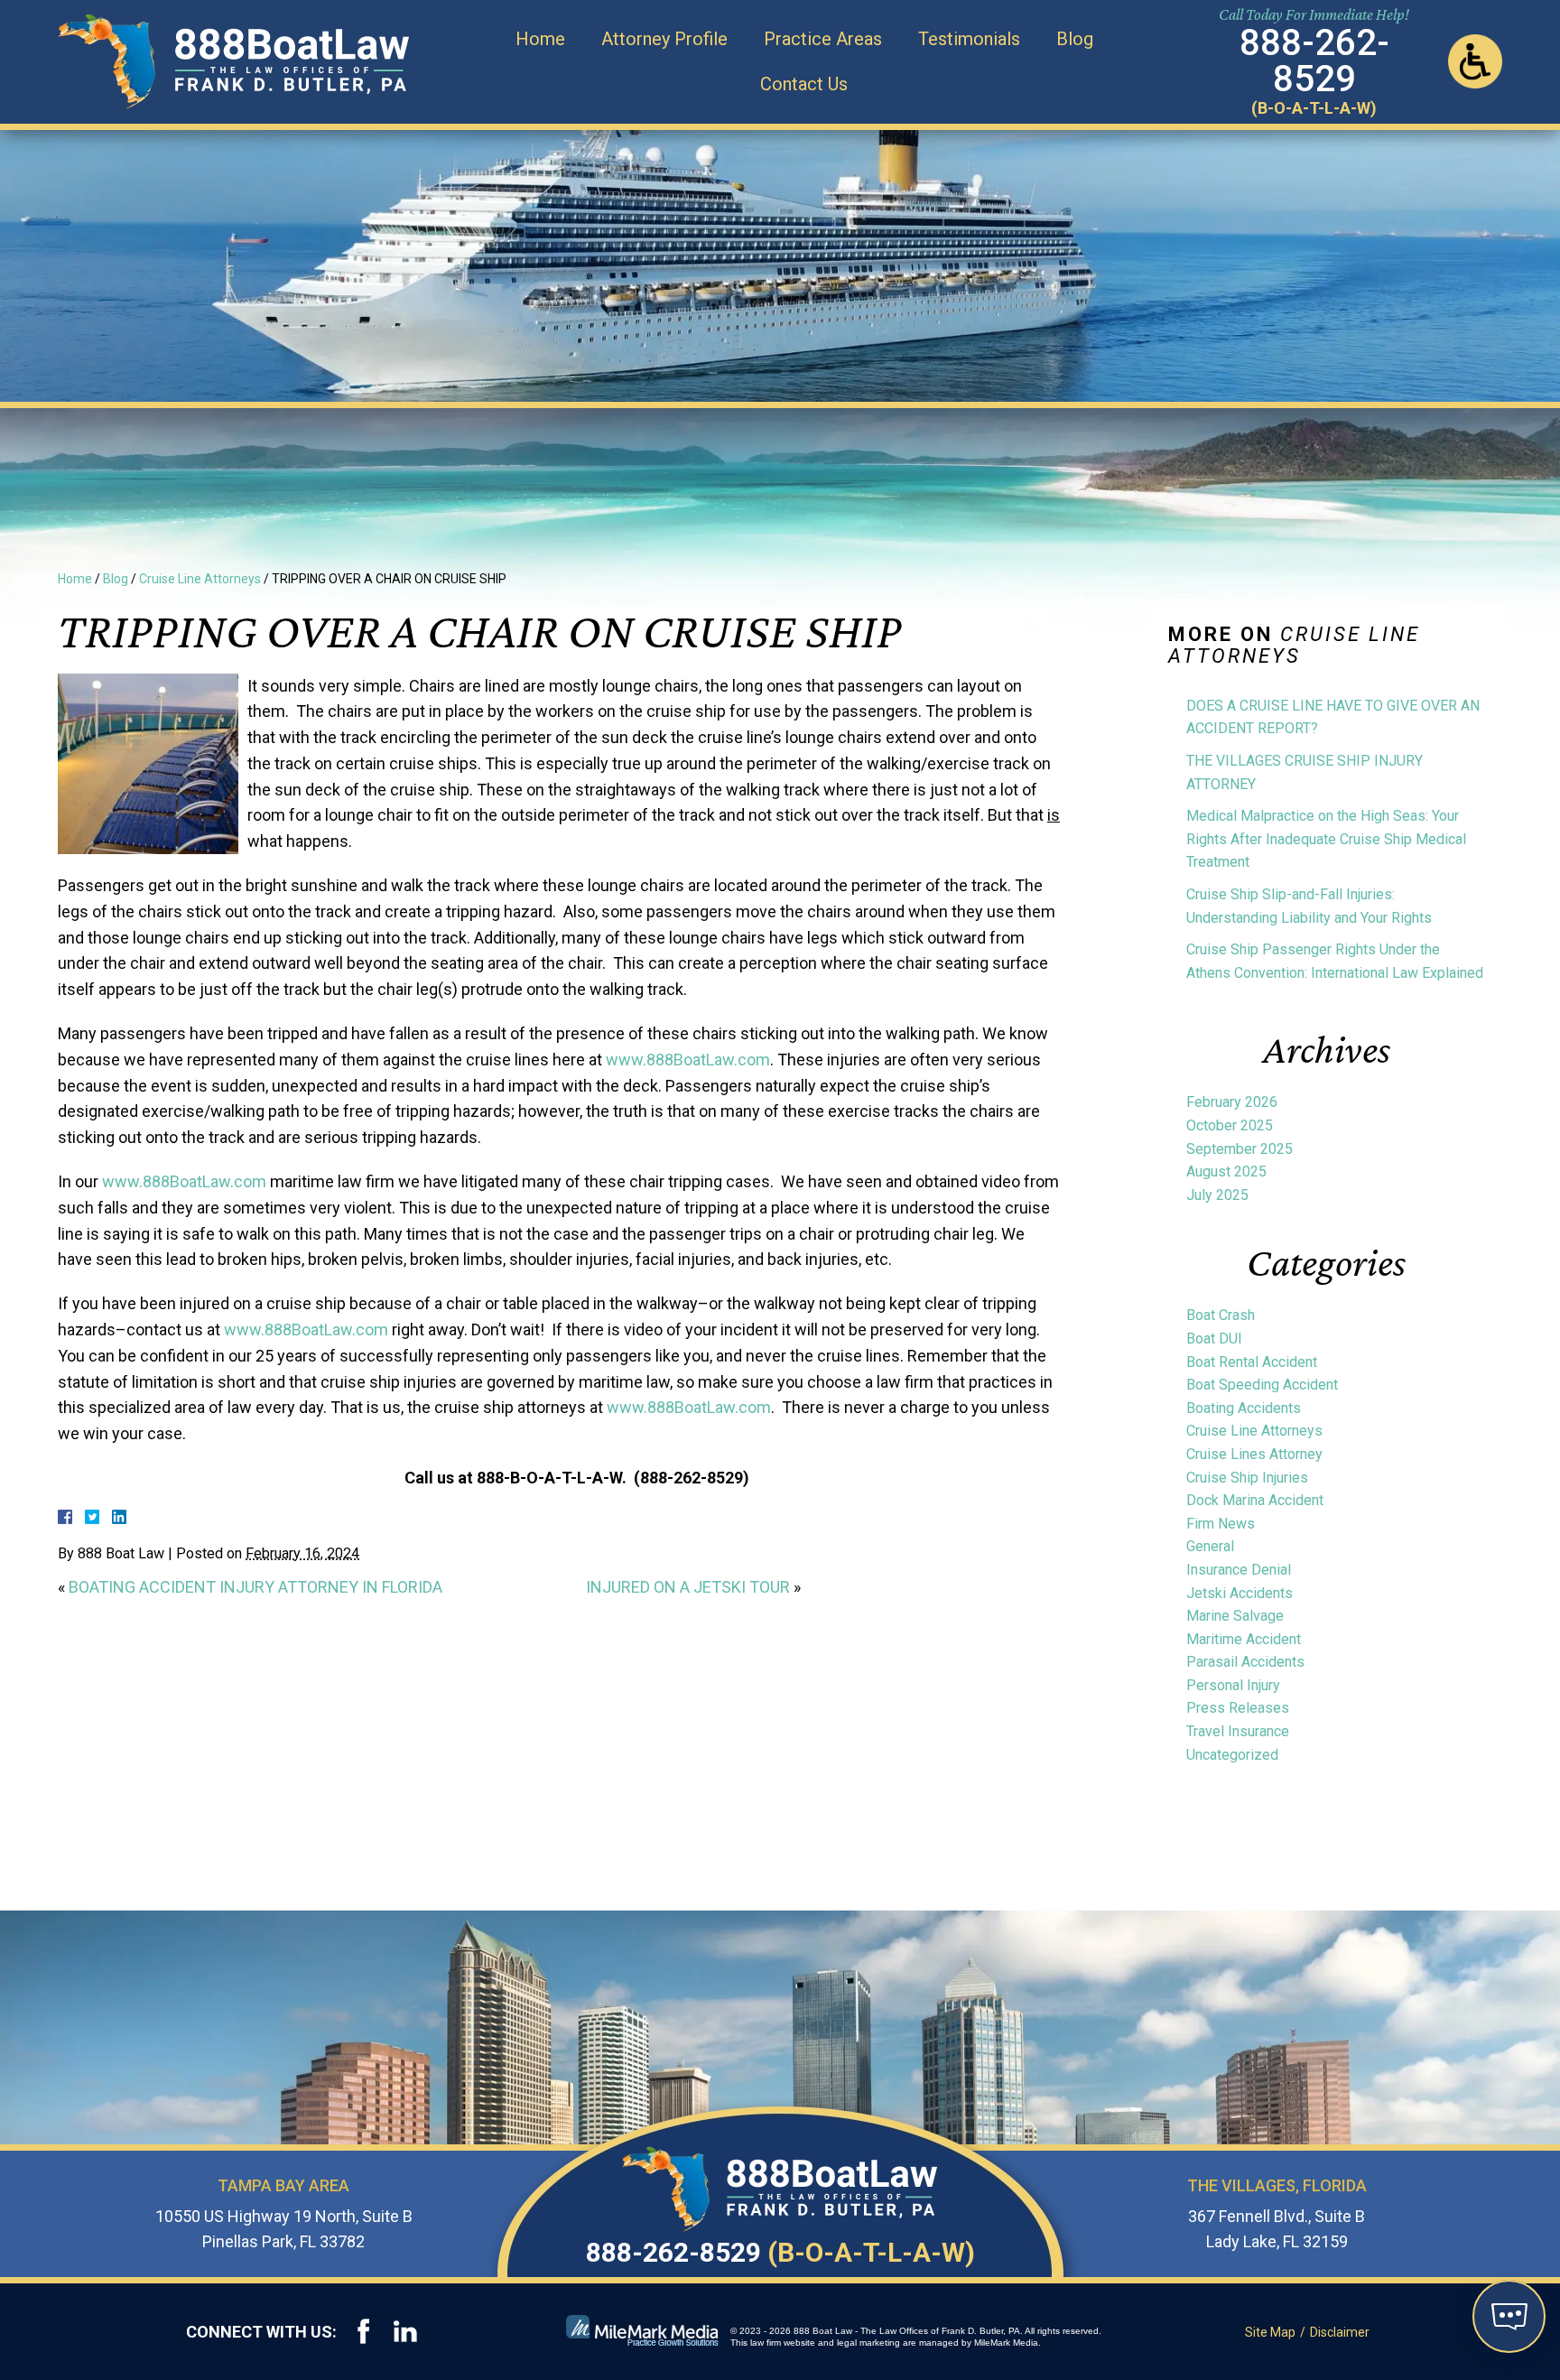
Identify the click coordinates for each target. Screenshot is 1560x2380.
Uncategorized (1232, 1755)
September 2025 (1240, 1149)
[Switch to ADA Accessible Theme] (1475, 61)
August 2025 (1226, 1171)
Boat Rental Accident (1252, 1362)
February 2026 (1232, 1102)
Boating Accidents (1244, 1408)
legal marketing (868, 2343)
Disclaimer (1340, 2332)
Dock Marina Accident (1255, 1500)
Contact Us (804, 84)
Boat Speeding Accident (1262, 1385)
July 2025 (1217, 1195)
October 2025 (1230, 1125)
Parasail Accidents (1245, 1662)
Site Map (1270, 2332)
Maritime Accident (1244, 1639)
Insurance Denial (1239, 1570)
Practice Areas (823, 39)
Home (540, 39)
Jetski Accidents (1240, 1593)
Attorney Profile (664, 39)
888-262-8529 (780, 2253)
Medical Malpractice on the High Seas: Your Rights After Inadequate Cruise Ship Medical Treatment (1326, 839)
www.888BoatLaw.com (688, 1060)
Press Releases (1238, 1708)
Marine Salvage (1235, 1616)
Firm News (1221, 1524)
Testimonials (969, 39)
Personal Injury (1233, 1685)
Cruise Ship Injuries (1247, 1478)
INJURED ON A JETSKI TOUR (688, 1587)
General (1210, 1546)
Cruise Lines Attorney (1254, 1454)
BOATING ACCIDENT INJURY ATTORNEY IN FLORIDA (255, 1587)
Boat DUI (1214, 1339)
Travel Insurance (1238, 1731)
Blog (1075, 39)
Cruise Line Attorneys (200, 579)
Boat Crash (1221, 1315)
